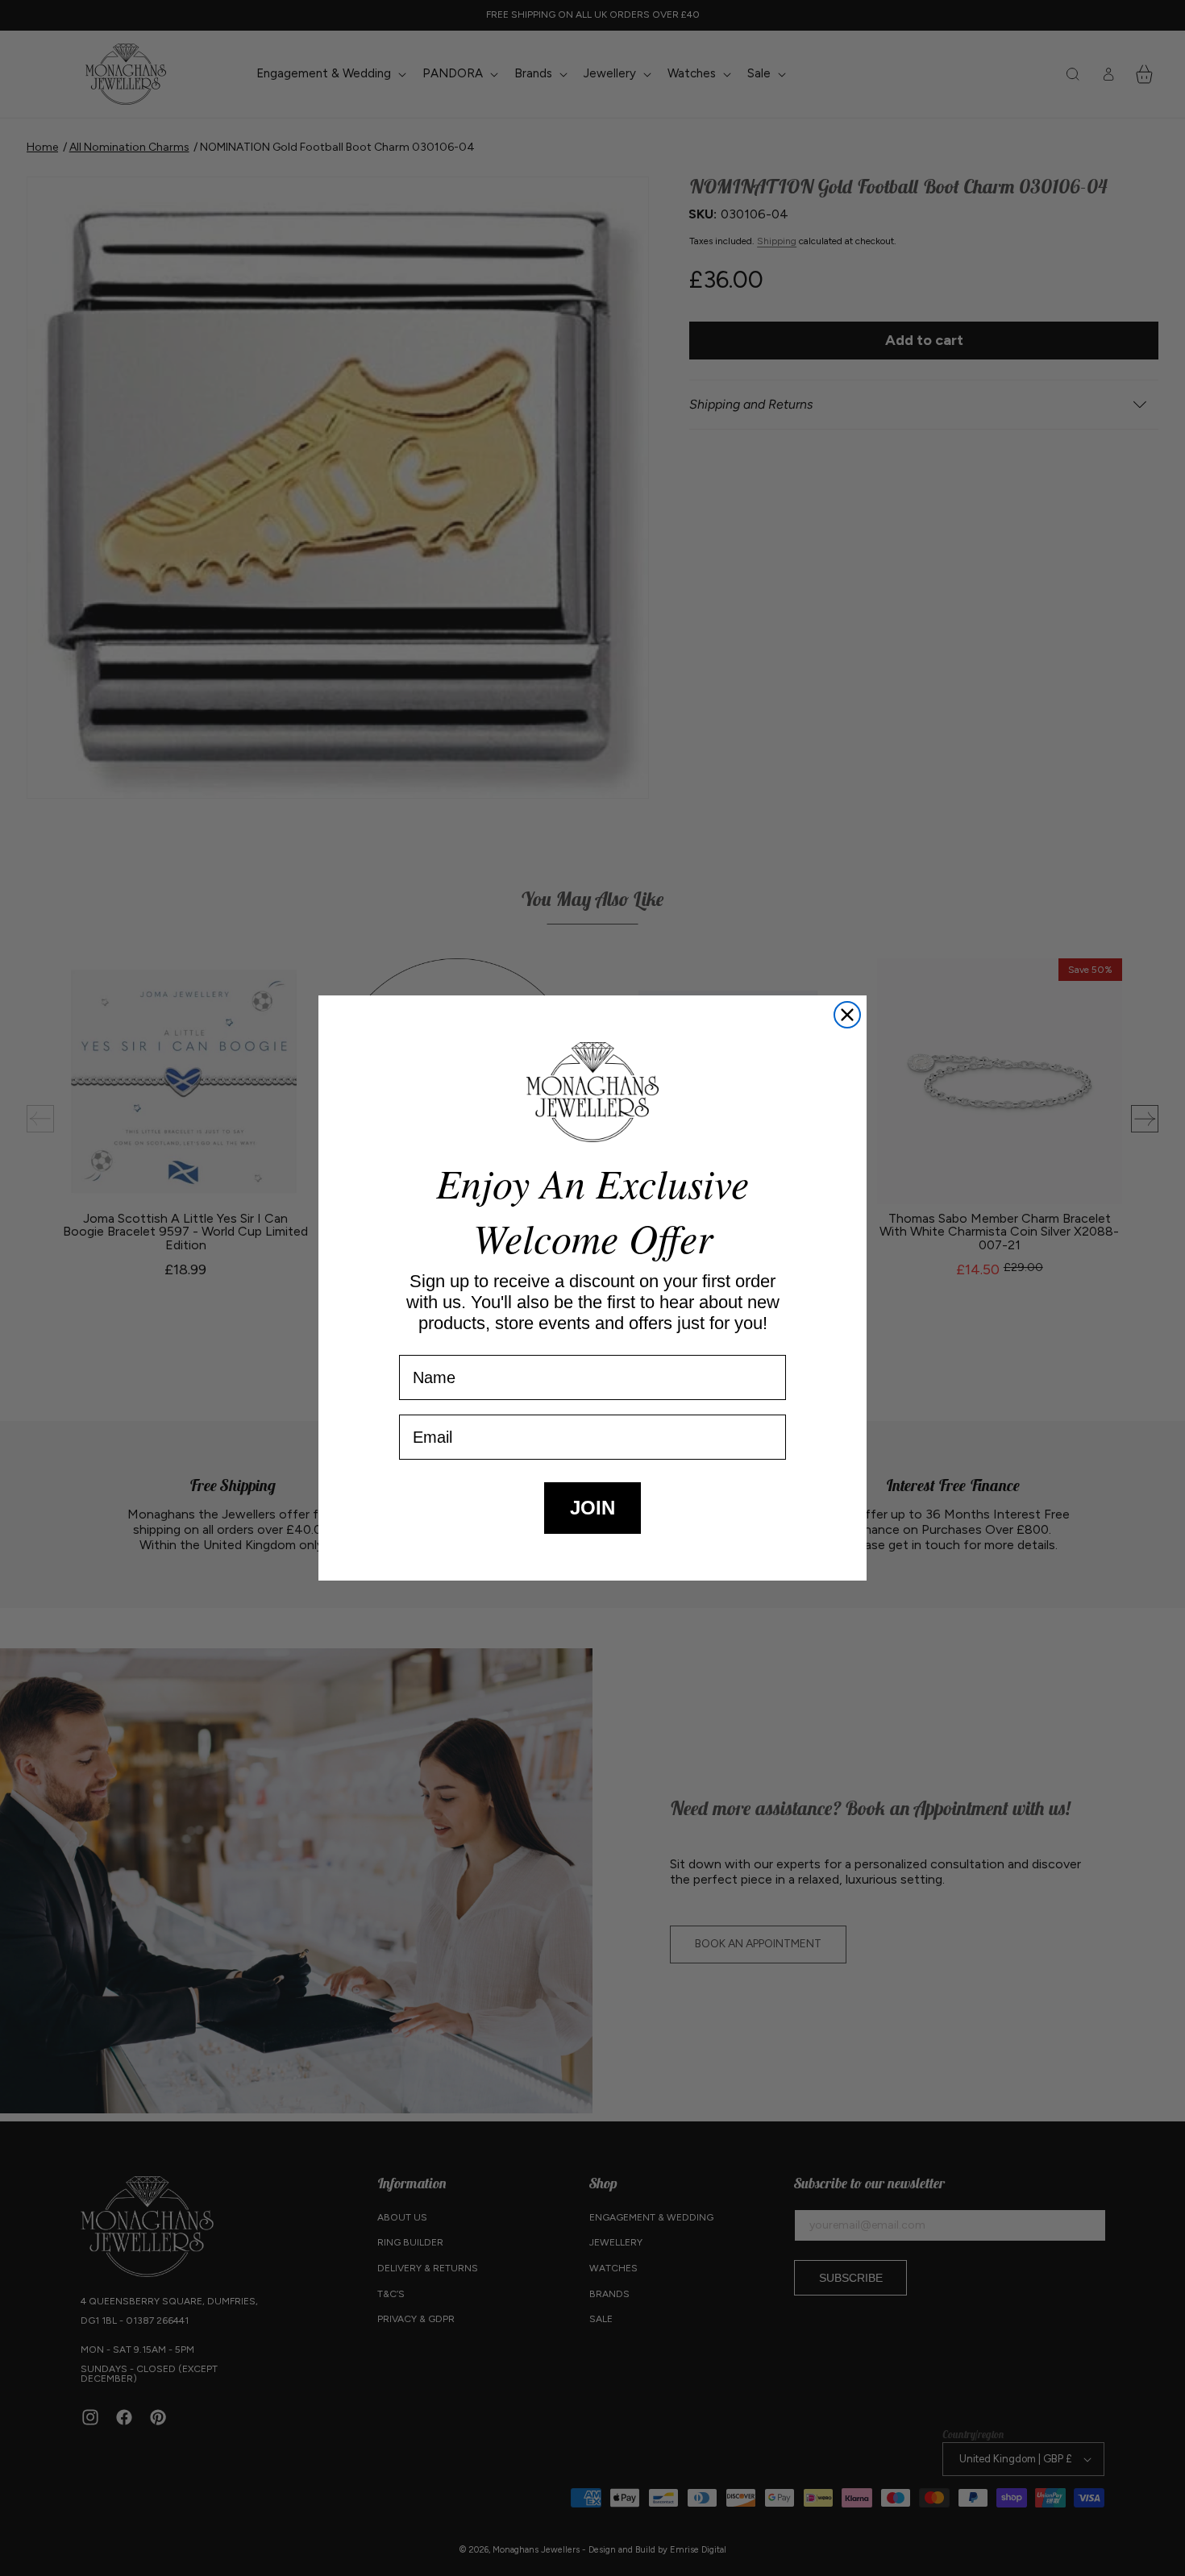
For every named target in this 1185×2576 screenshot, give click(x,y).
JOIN (592, 1508)
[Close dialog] (847, 1015)
